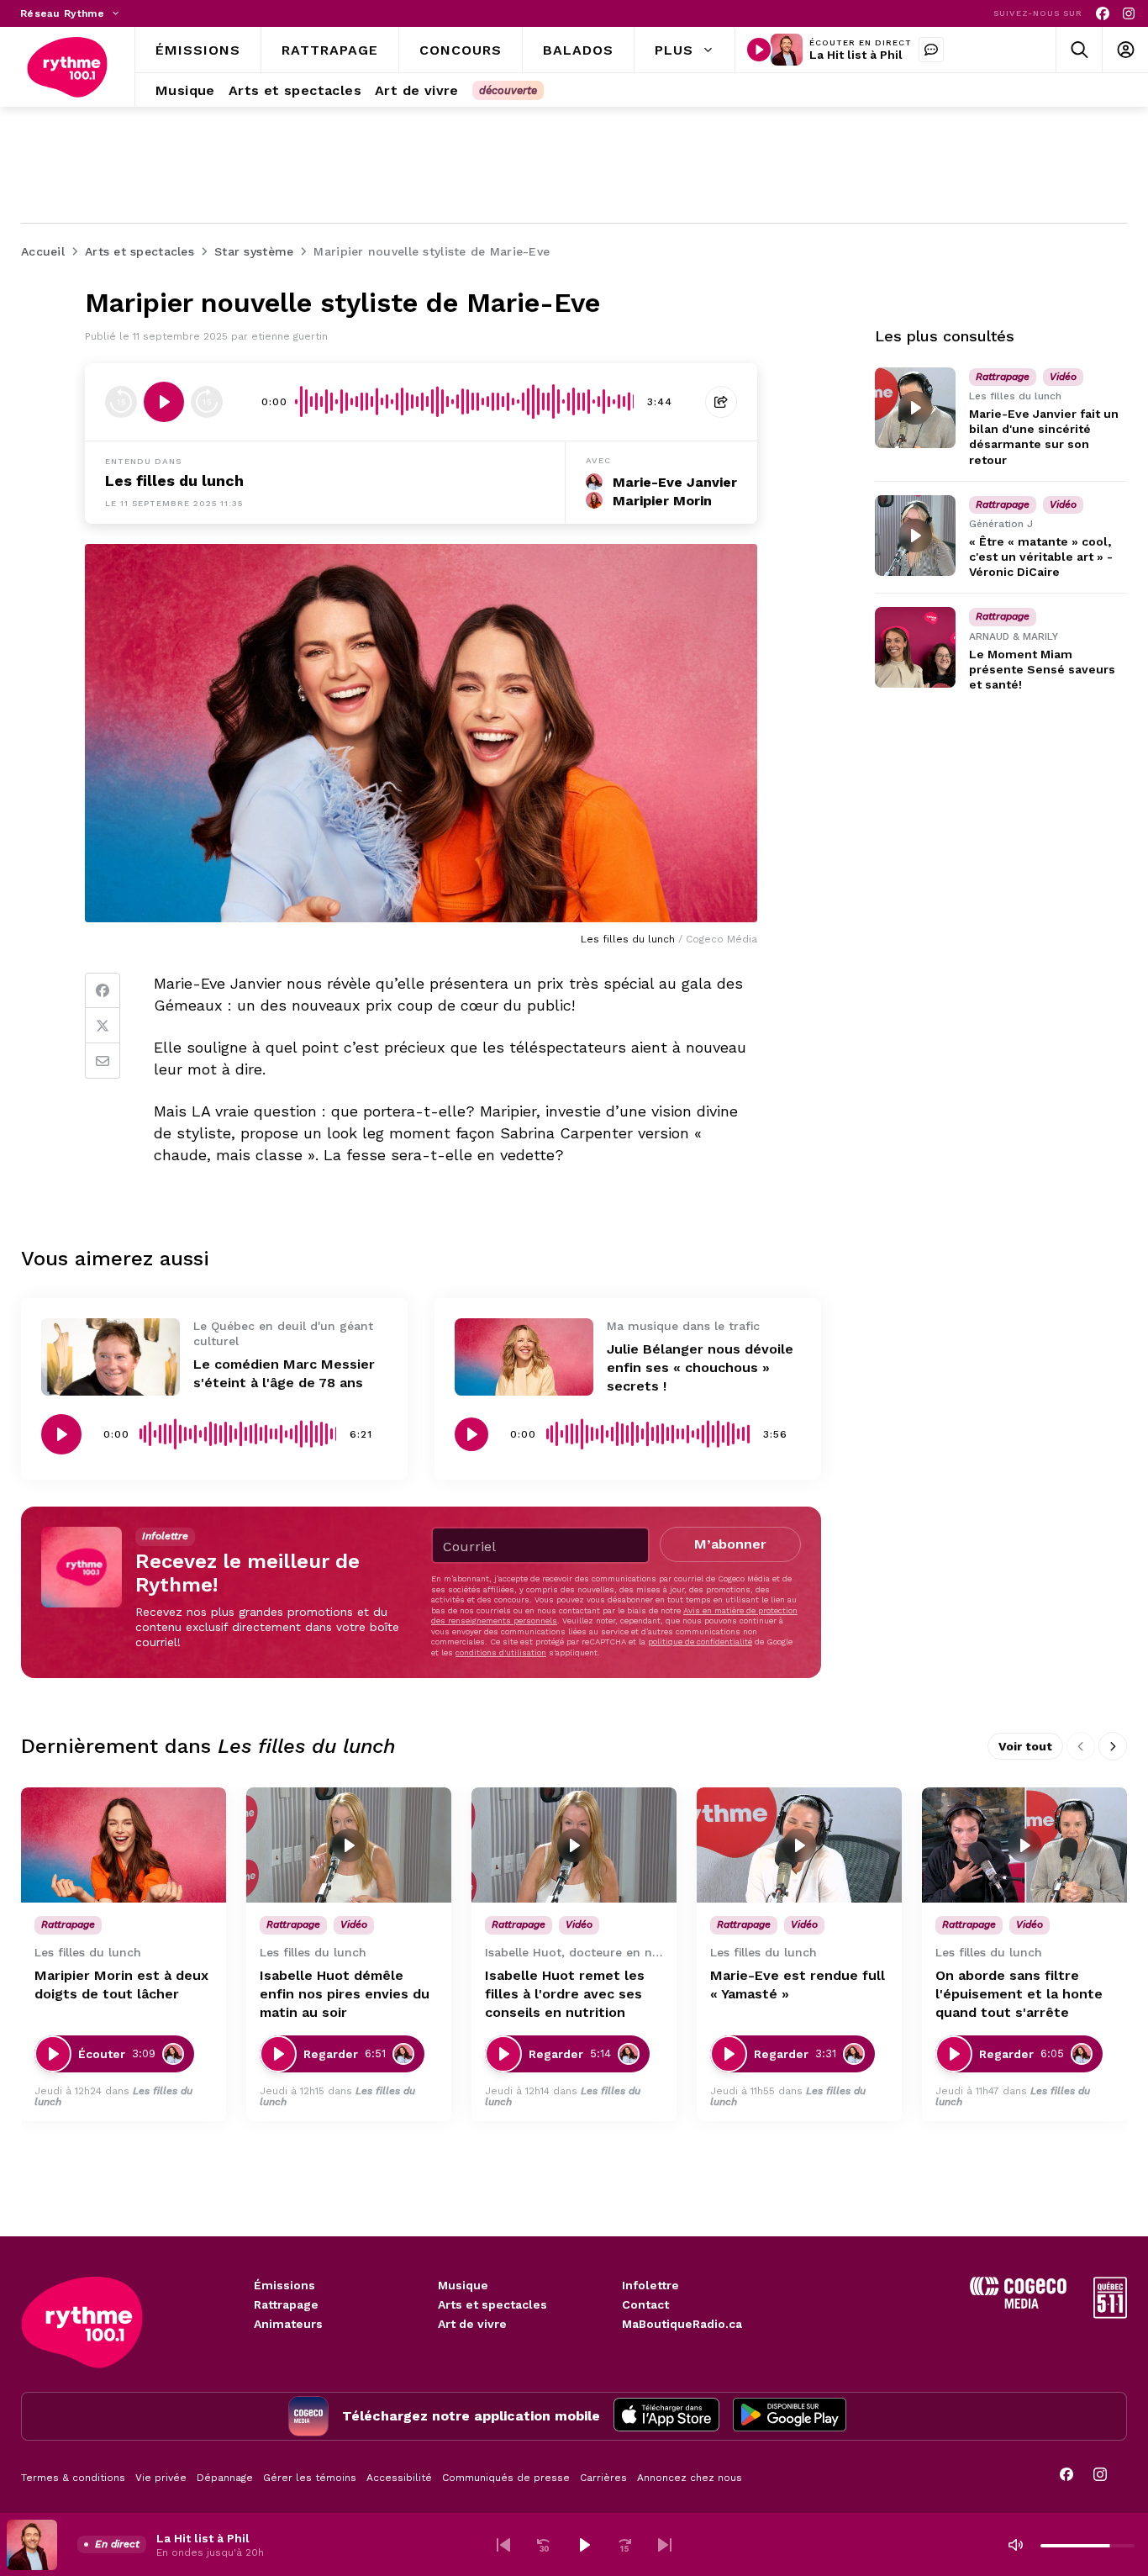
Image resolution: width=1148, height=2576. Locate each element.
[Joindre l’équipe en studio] (931, 50)
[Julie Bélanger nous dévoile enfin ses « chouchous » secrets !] (524, 1357)
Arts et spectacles (492, 2304)
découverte (508, 90)
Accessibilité (399, 2478)
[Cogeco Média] (1018, 2304)
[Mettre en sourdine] (1015, 2545)
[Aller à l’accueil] (67, 67)
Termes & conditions (73, 2478)
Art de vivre (472, 2324)
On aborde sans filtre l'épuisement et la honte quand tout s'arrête (1019, 1994)
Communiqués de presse (506, 2478)
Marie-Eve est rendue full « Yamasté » (798, 1985)
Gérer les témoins (310, 2478)
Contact (645, 2304)
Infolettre (650, 2285)
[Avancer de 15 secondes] (207, 402)
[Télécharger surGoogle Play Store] (790, 2416)
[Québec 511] (1110, 2314)
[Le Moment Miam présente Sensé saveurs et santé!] (915, 647)
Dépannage (225, 2478)
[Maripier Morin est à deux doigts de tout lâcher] (124, 1845)
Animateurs (288, 2324)
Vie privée (161, 2478)
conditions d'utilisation (501, 1652)
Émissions (284, 2285)
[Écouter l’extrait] (164, 402)
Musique (463, 2285)
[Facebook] (1103, 14)
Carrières (603, 2478)
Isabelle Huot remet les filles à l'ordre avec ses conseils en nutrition (565, 1994)
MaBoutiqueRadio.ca (682, 2324)
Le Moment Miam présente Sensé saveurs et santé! (1042, 669)
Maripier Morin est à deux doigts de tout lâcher (121, 1985)
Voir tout (1025, 1746)
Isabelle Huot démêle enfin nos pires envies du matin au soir (345, 1994)
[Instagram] (1129, 14)
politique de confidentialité (700, 1642)
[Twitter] (103, 1026)
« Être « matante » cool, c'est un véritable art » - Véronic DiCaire (1041, 557)
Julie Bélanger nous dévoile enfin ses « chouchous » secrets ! (700, 1367)
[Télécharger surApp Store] (666, 2416)
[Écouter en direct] (759, 50)
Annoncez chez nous (690, 2478)
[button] (503, 2545)
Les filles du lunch (174, 480)
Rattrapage (286, 2304)
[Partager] (721, 402)
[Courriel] (103, 1061)
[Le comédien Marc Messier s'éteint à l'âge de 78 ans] (111, 1357)
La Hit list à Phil (856, 55)
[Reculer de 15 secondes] (121, 402)
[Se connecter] (1125, 50)
